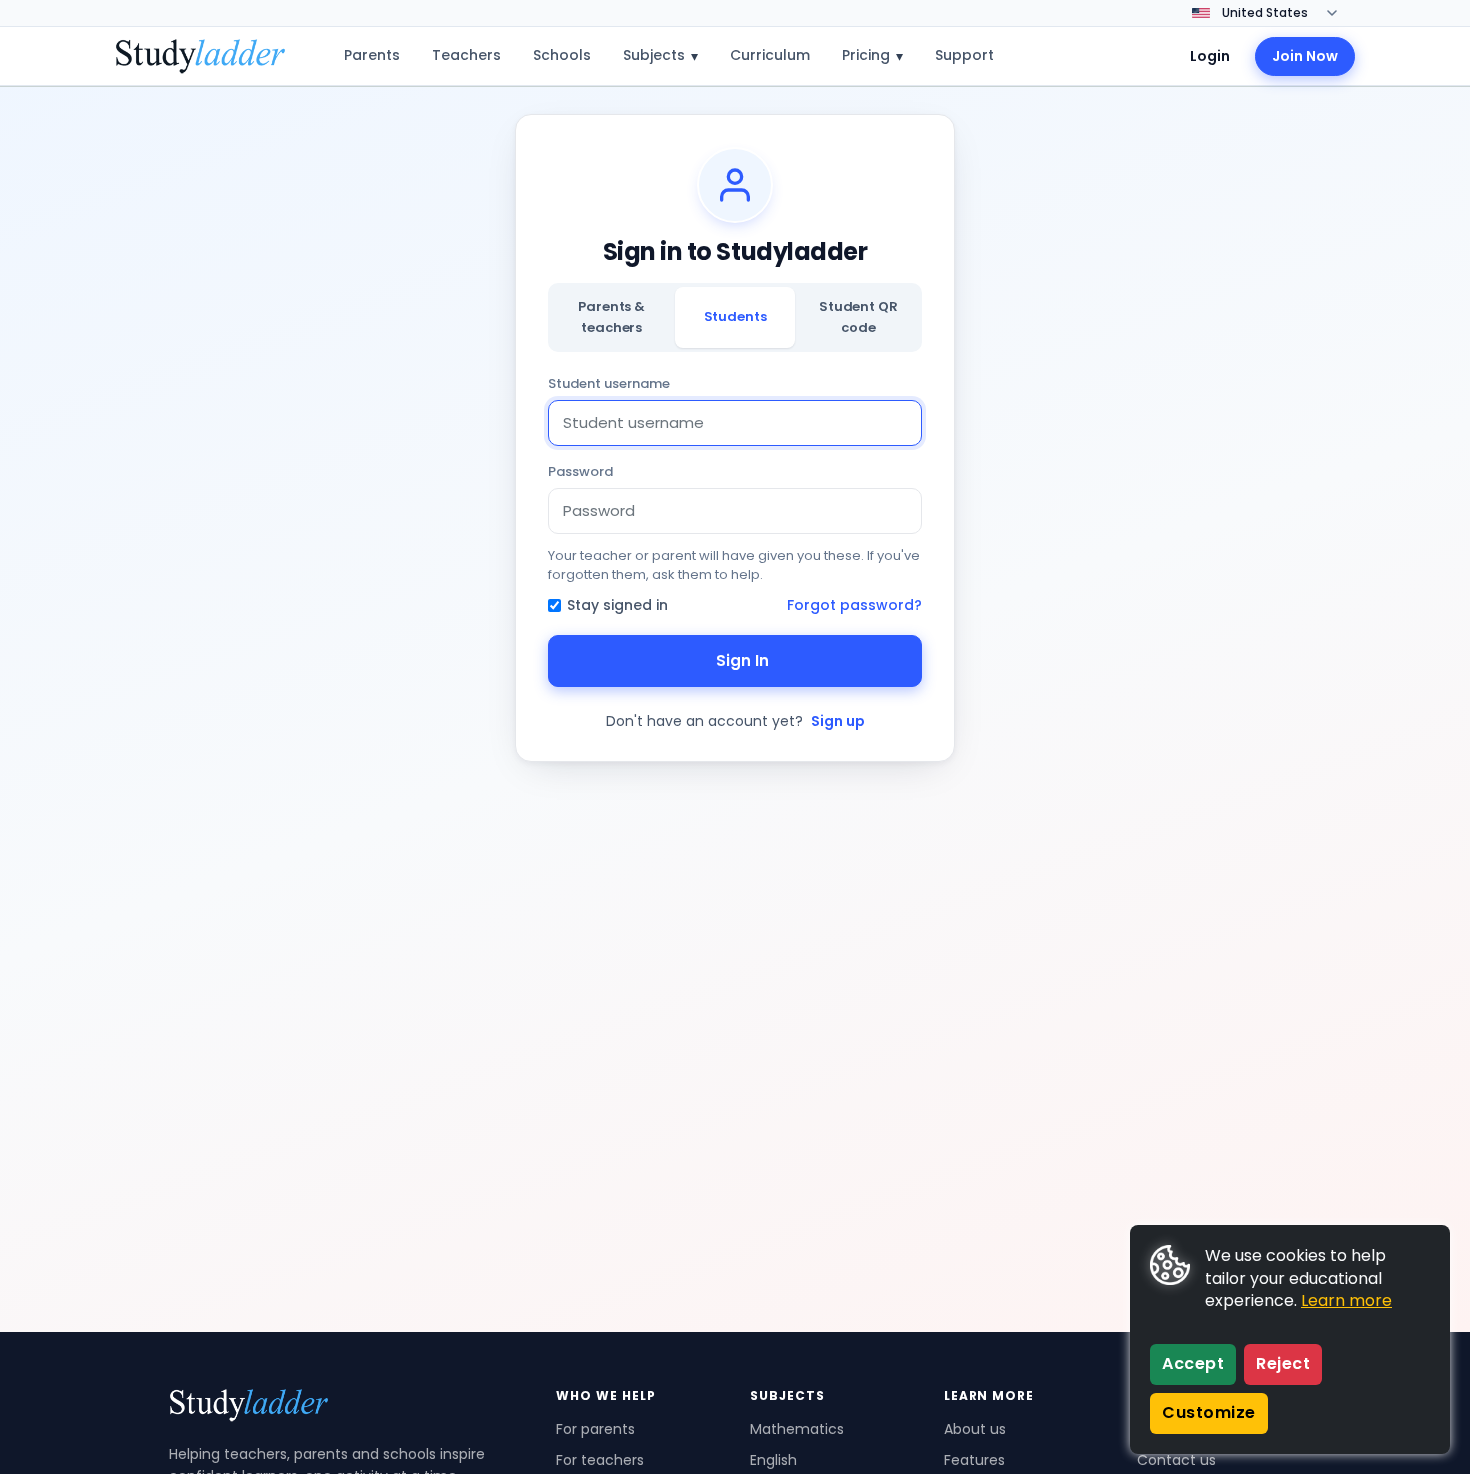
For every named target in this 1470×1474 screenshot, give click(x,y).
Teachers (466, 55)
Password (580, 471)
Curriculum (770, 55)
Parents (372, 55)
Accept (1193, 1363)
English (773, 1460)
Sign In (742, 660)
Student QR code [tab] (858, 316)
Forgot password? (854, 605)
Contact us (1176, 1460)
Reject (1283, 1363)
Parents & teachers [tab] (611, 316)
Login (1210, 56)
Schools (562, 55)
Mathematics (797, 1429)
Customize (1209, 1412)
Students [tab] (735, 316)
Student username (609, 383)
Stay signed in (617, 605)
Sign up (838, 721)
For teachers (600, 1460)
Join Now (1305, 56)
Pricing (872, 55)
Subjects (660, 55)
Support (964, 55)
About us (975, 1429)
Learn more (1346, 1300)
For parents (595, 1429)
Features (974, 1460)
